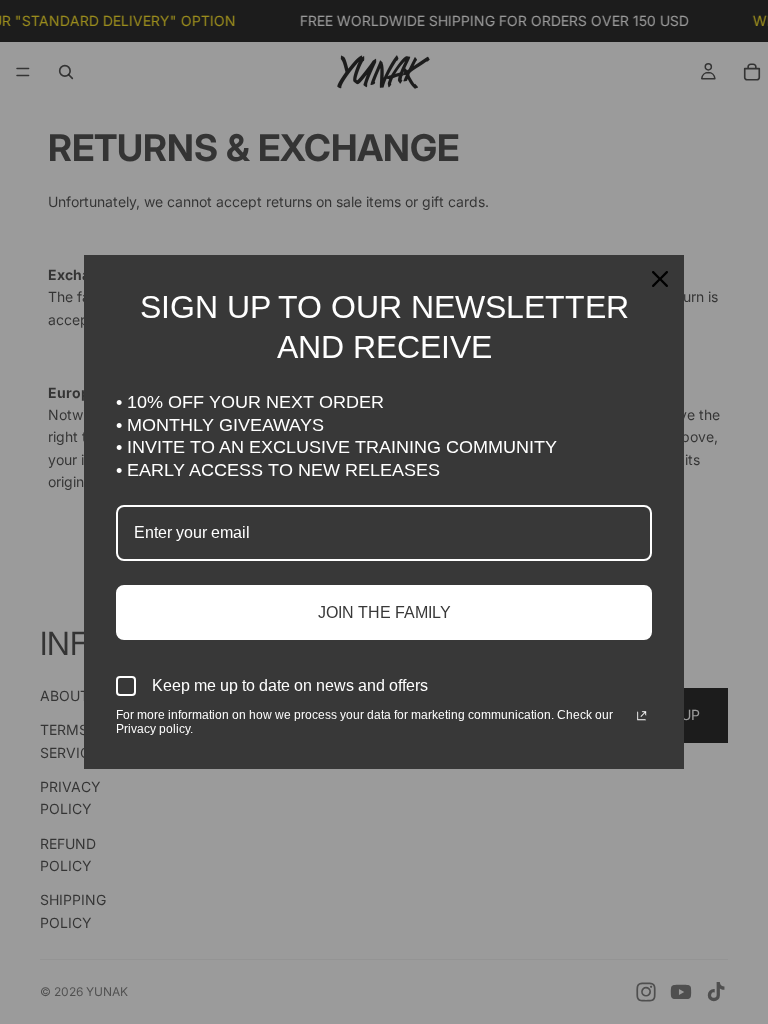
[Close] (660, 279)
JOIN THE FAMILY (384, 612)
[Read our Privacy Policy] (641, 717)
